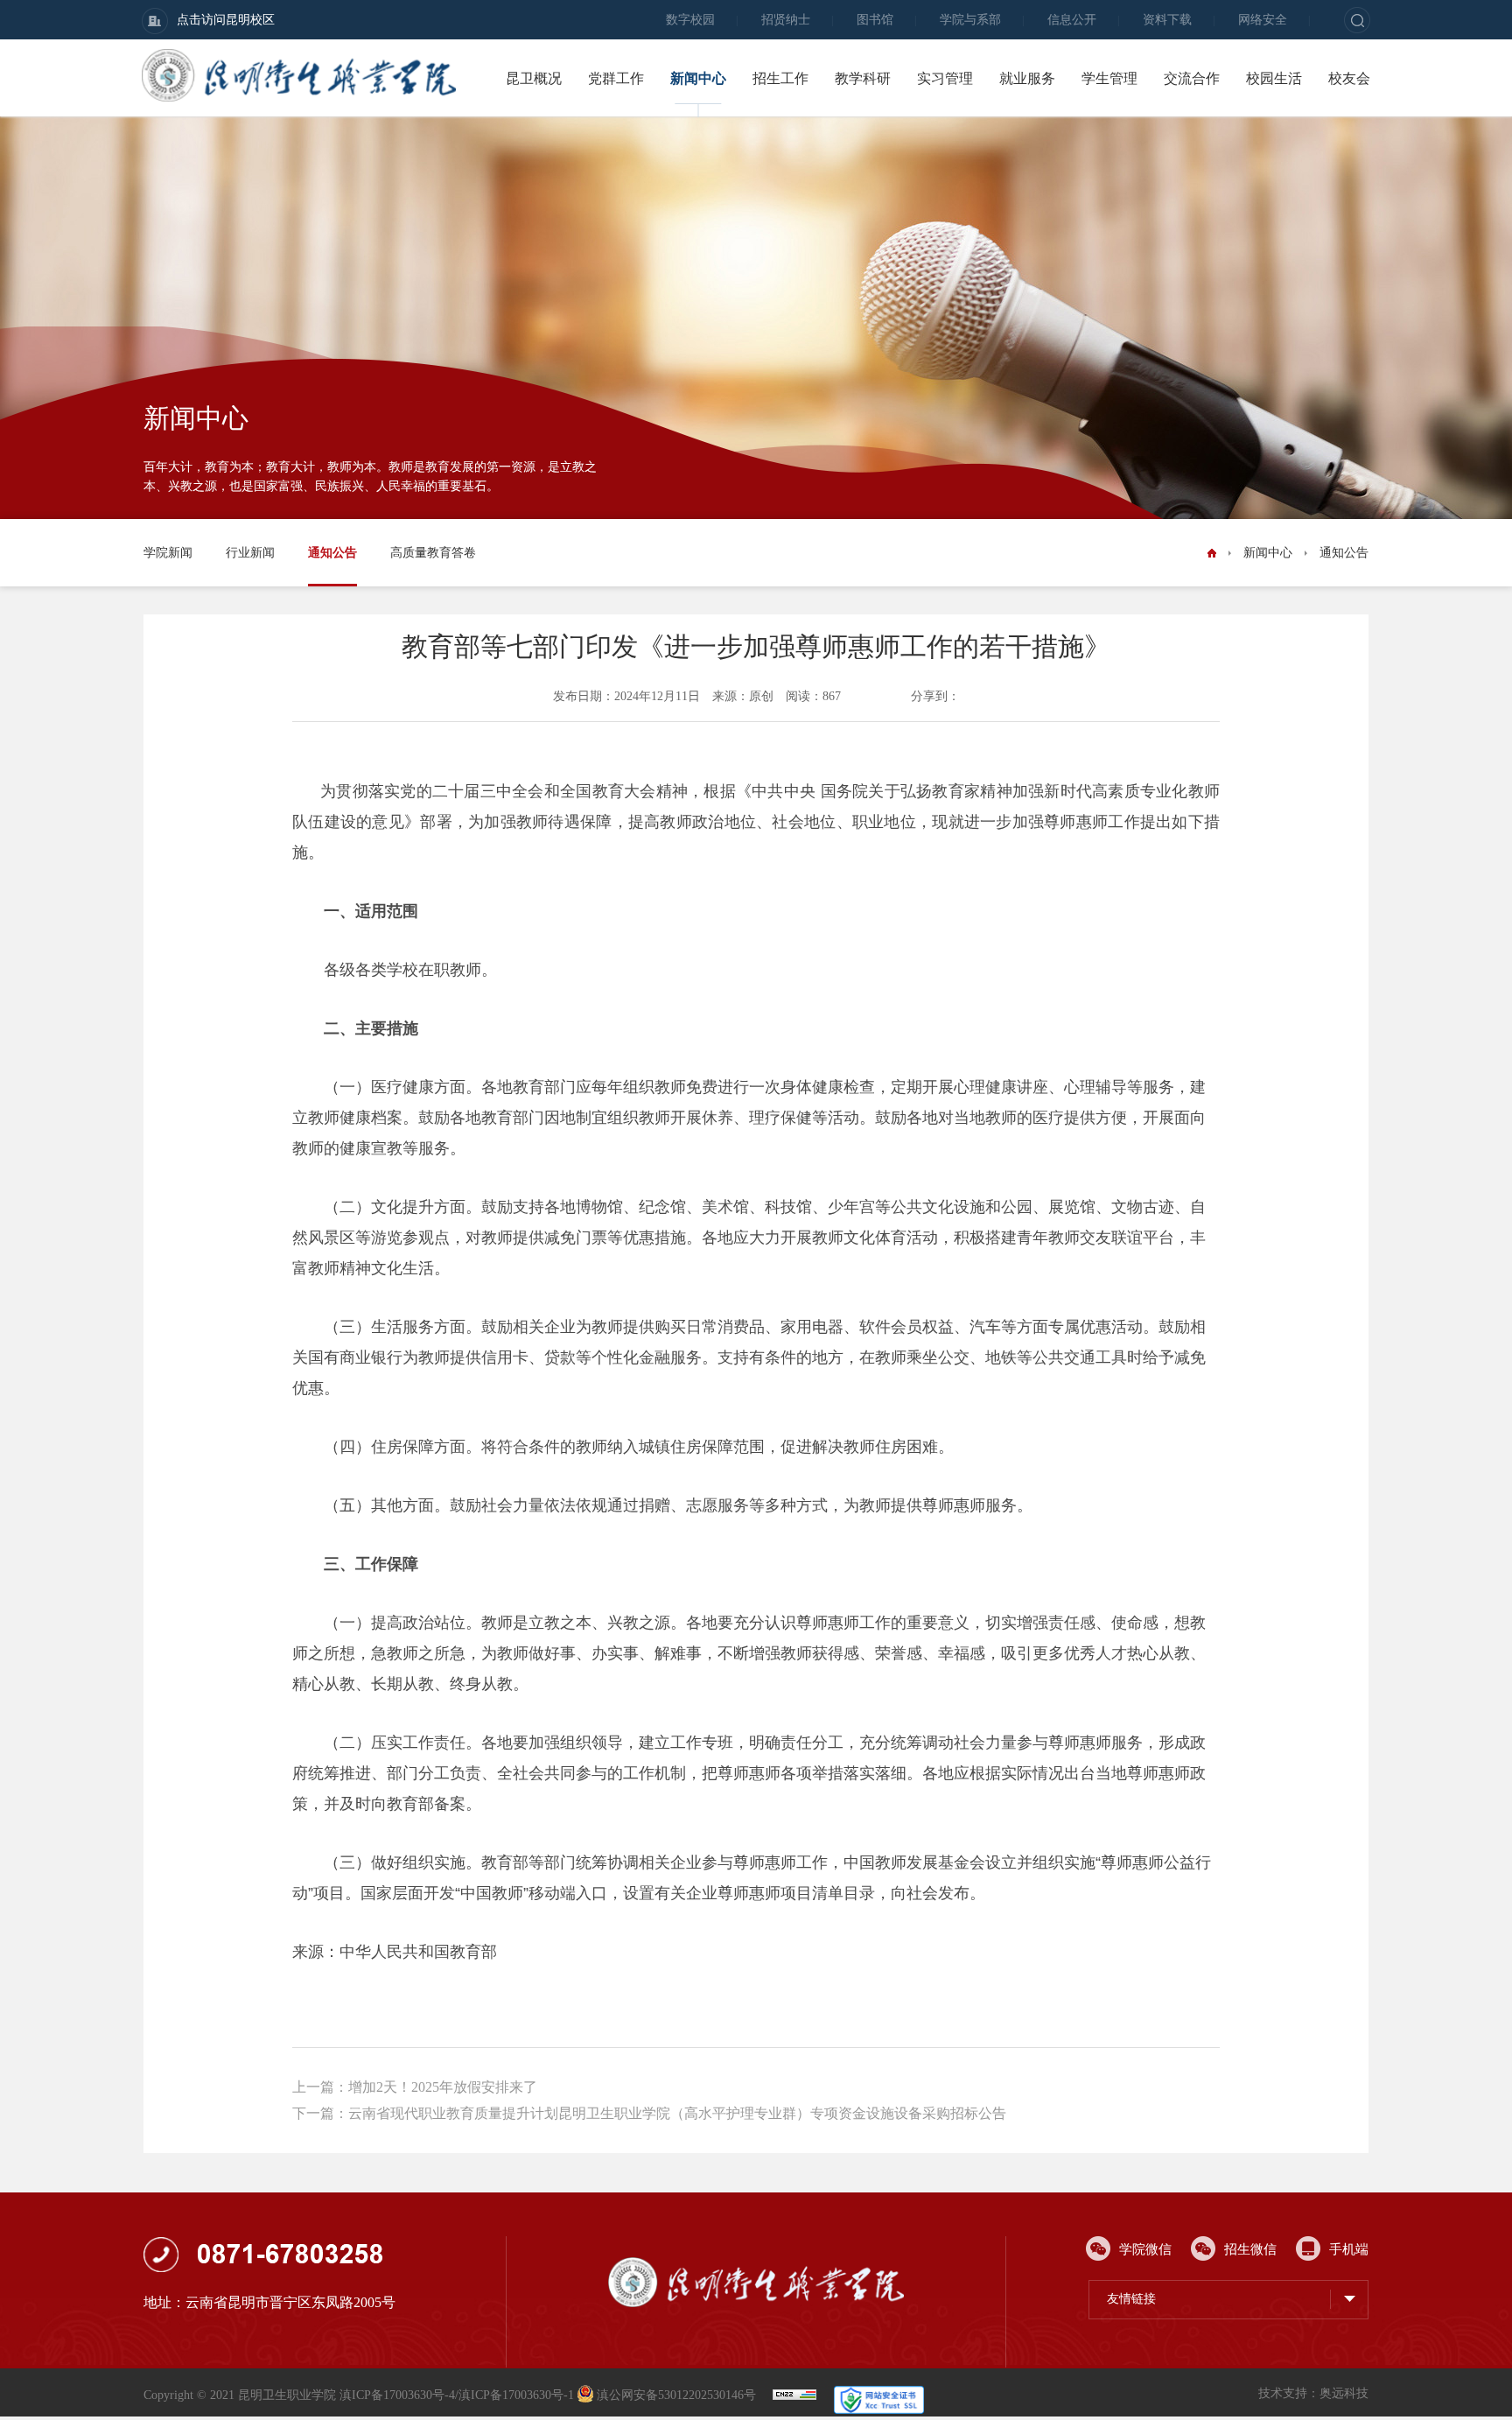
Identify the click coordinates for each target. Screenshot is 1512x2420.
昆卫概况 (534, 78)
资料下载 (1167, 20)
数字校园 (690, 20)
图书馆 (875, 20)
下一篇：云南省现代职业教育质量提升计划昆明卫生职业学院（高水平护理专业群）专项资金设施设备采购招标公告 (649, 2113)
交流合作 (1192, 78)
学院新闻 (168, 553)
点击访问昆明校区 (226, 20)
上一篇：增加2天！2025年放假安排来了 (415, 2087)
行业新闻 (250, 553)
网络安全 (1263, 20)
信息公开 (1072, 20)
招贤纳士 (786, 20)
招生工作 (780, 78)
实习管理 (945, 78)
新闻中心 (698, 78)
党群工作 (616, 78)
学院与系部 (970, 20)
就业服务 (1027, 78)
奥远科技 (1344, 2393)
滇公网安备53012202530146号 (676, 2395)
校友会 (1349, 78)
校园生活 (1274, 78)
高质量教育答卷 (433, 553)
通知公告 (332, 553)
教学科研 (863, 78)
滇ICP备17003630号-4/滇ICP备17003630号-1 (457, 2395)
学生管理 (1109, 78)
